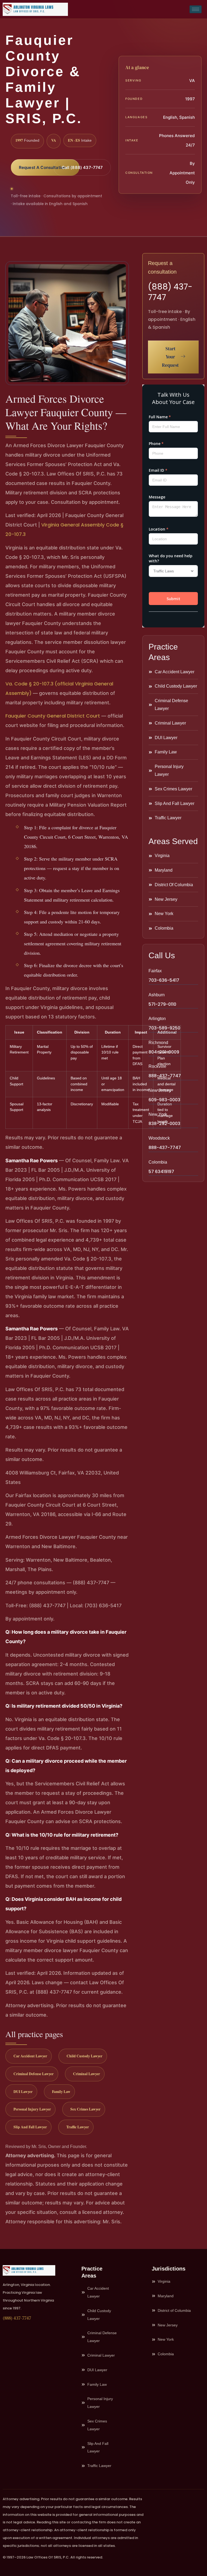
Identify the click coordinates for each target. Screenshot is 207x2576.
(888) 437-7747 (170, 292)
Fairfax (155, 971)
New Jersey (160, 1090)
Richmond (158, 1043)
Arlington (157, 1019)
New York (158, 1114)
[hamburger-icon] (196, 9)
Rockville (157, 1066)
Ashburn (157, 995)
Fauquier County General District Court (53, 716)
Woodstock (159, 1138)
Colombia (158, 1162)
